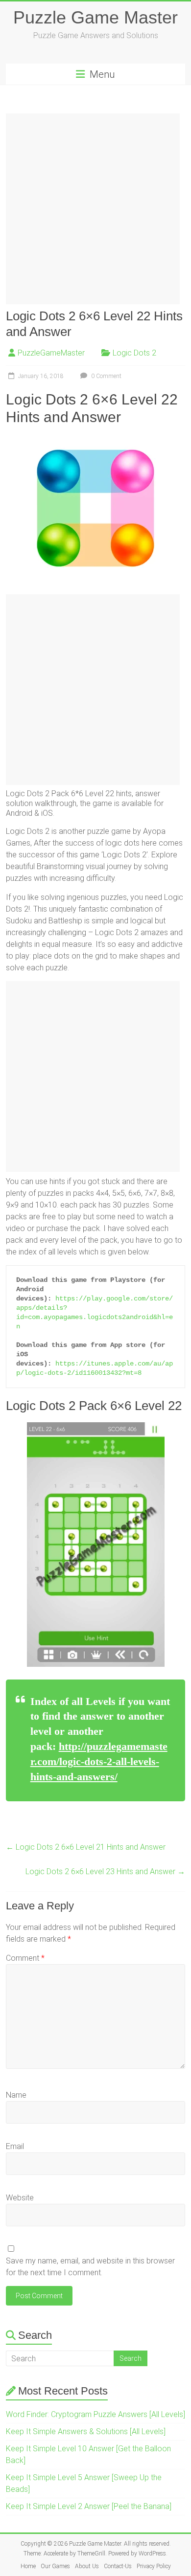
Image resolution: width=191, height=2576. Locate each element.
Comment (25, 1958)
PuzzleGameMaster (51, 353)
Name (16, 2095)
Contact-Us (118, 2566)
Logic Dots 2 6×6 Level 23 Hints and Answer (105, 1871)
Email (15, 2146)
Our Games (55, 2566)
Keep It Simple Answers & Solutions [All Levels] (86, 2431)
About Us (87, 2566)
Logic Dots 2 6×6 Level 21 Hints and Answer (86, 1847)
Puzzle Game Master (95, 17)
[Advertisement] (95, 209)
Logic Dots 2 (134, 353)
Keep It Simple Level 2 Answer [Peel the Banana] (89, 2506)
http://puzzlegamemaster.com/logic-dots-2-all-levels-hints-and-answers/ (99, 1761)
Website (20, 2198)
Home (28, 2566)
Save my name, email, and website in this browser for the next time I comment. (90, 2267)
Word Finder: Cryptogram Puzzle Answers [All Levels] (95, 2414)
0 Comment (106, 376)
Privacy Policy (154, 2566)
